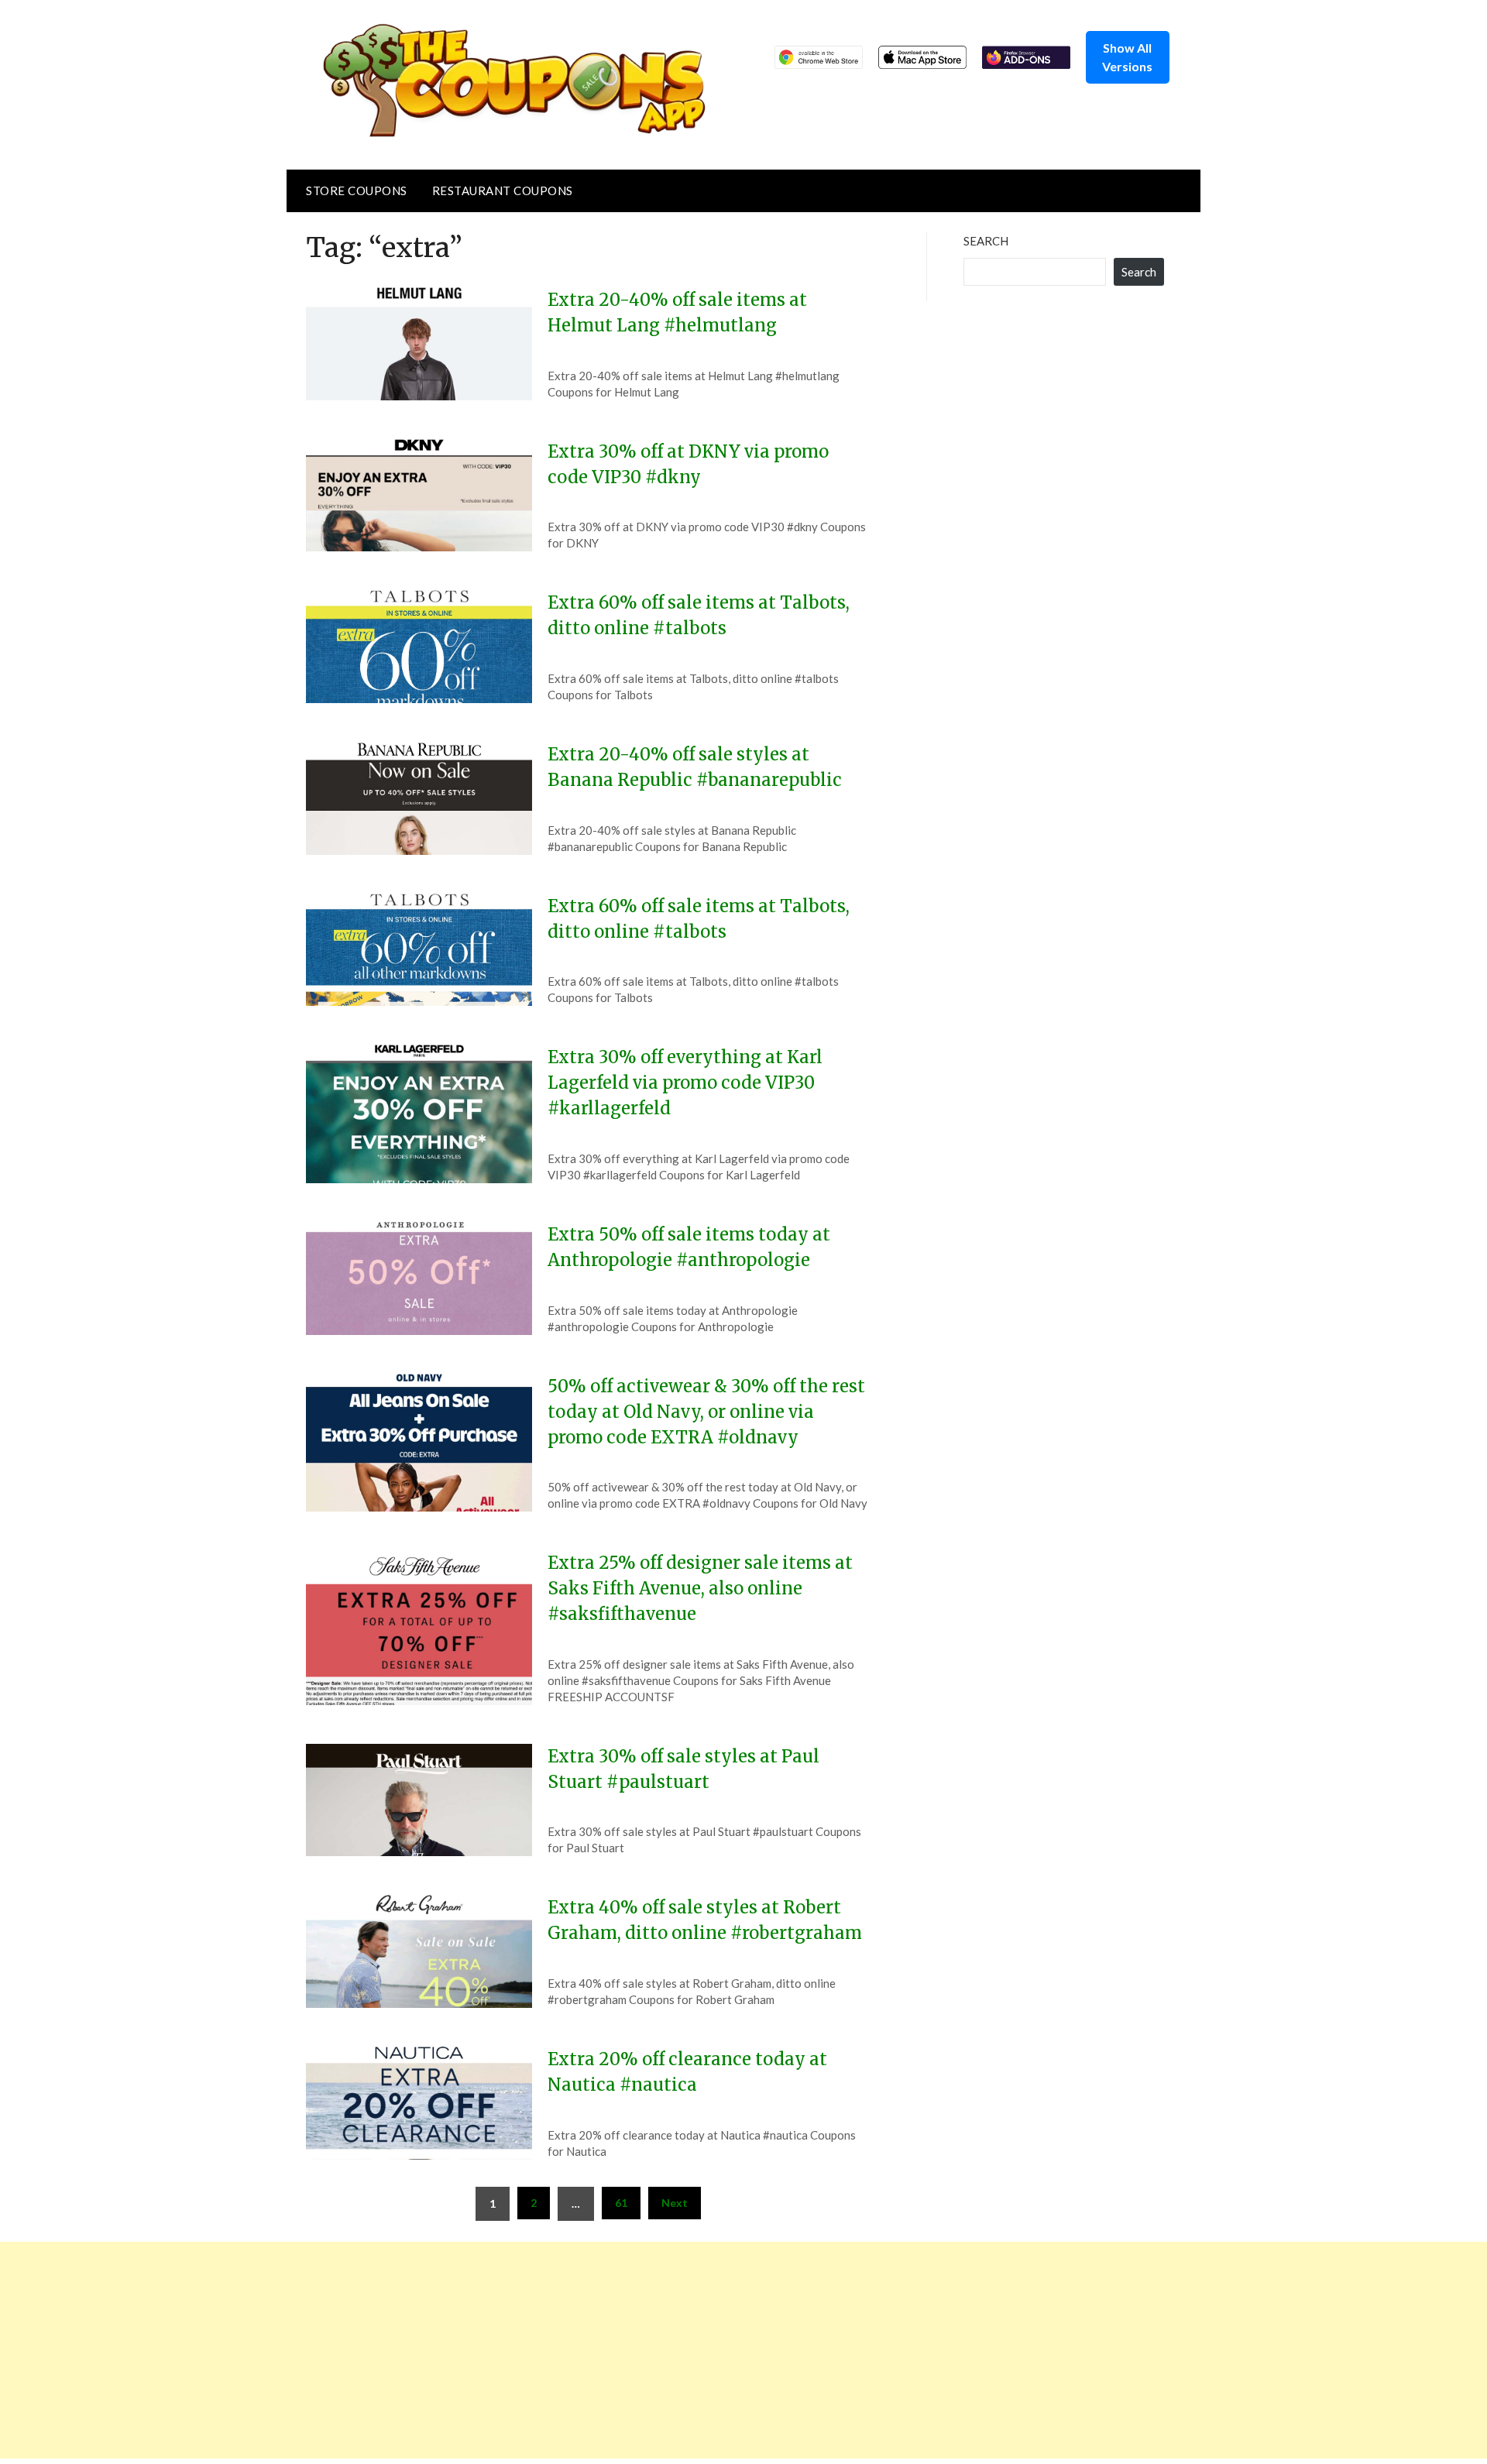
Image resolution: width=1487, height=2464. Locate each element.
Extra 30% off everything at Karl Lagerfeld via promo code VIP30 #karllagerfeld (685, 1083)
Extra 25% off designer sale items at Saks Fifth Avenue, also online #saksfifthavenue (700, 1588)
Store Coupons (357, 190)
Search (986, 241)
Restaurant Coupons (503, 190)
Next (675, 2203)
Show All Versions (1127, 57)
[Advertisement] (465, 2350)
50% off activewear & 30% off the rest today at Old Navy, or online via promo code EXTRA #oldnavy (706, 1412)
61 (621, 2203)
